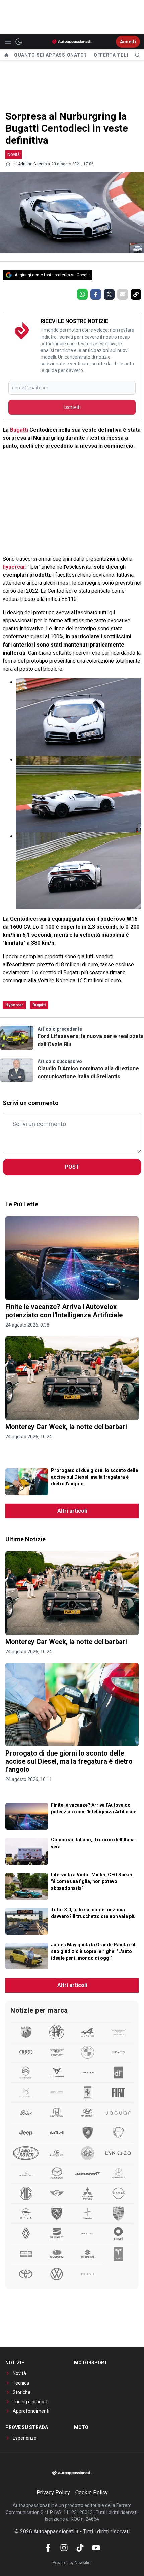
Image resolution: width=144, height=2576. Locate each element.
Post (72, 1167)
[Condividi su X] (109, 294)
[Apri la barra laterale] (8, 42)
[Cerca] (137, 55)
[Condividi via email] (123, 294)
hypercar (14, 567)
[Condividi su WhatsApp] (82, 294)
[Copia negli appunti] (136, 294)
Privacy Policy (53, 2493)
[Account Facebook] (48, 2548)
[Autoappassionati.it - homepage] (72, 41)
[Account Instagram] (64, 2548)
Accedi (128, 42)
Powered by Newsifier (72, 2563)
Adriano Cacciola (34, 164)
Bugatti (19, 430)
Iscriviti (72, 407)
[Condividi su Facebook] (96, 294)
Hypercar (14, 1005)
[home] (6, 55)
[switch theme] (19, 42)
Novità (14, 154)
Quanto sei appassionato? (51, 55)
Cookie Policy (92, 2493)
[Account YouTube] (96, 2548)
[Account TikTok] (80, 2548)
